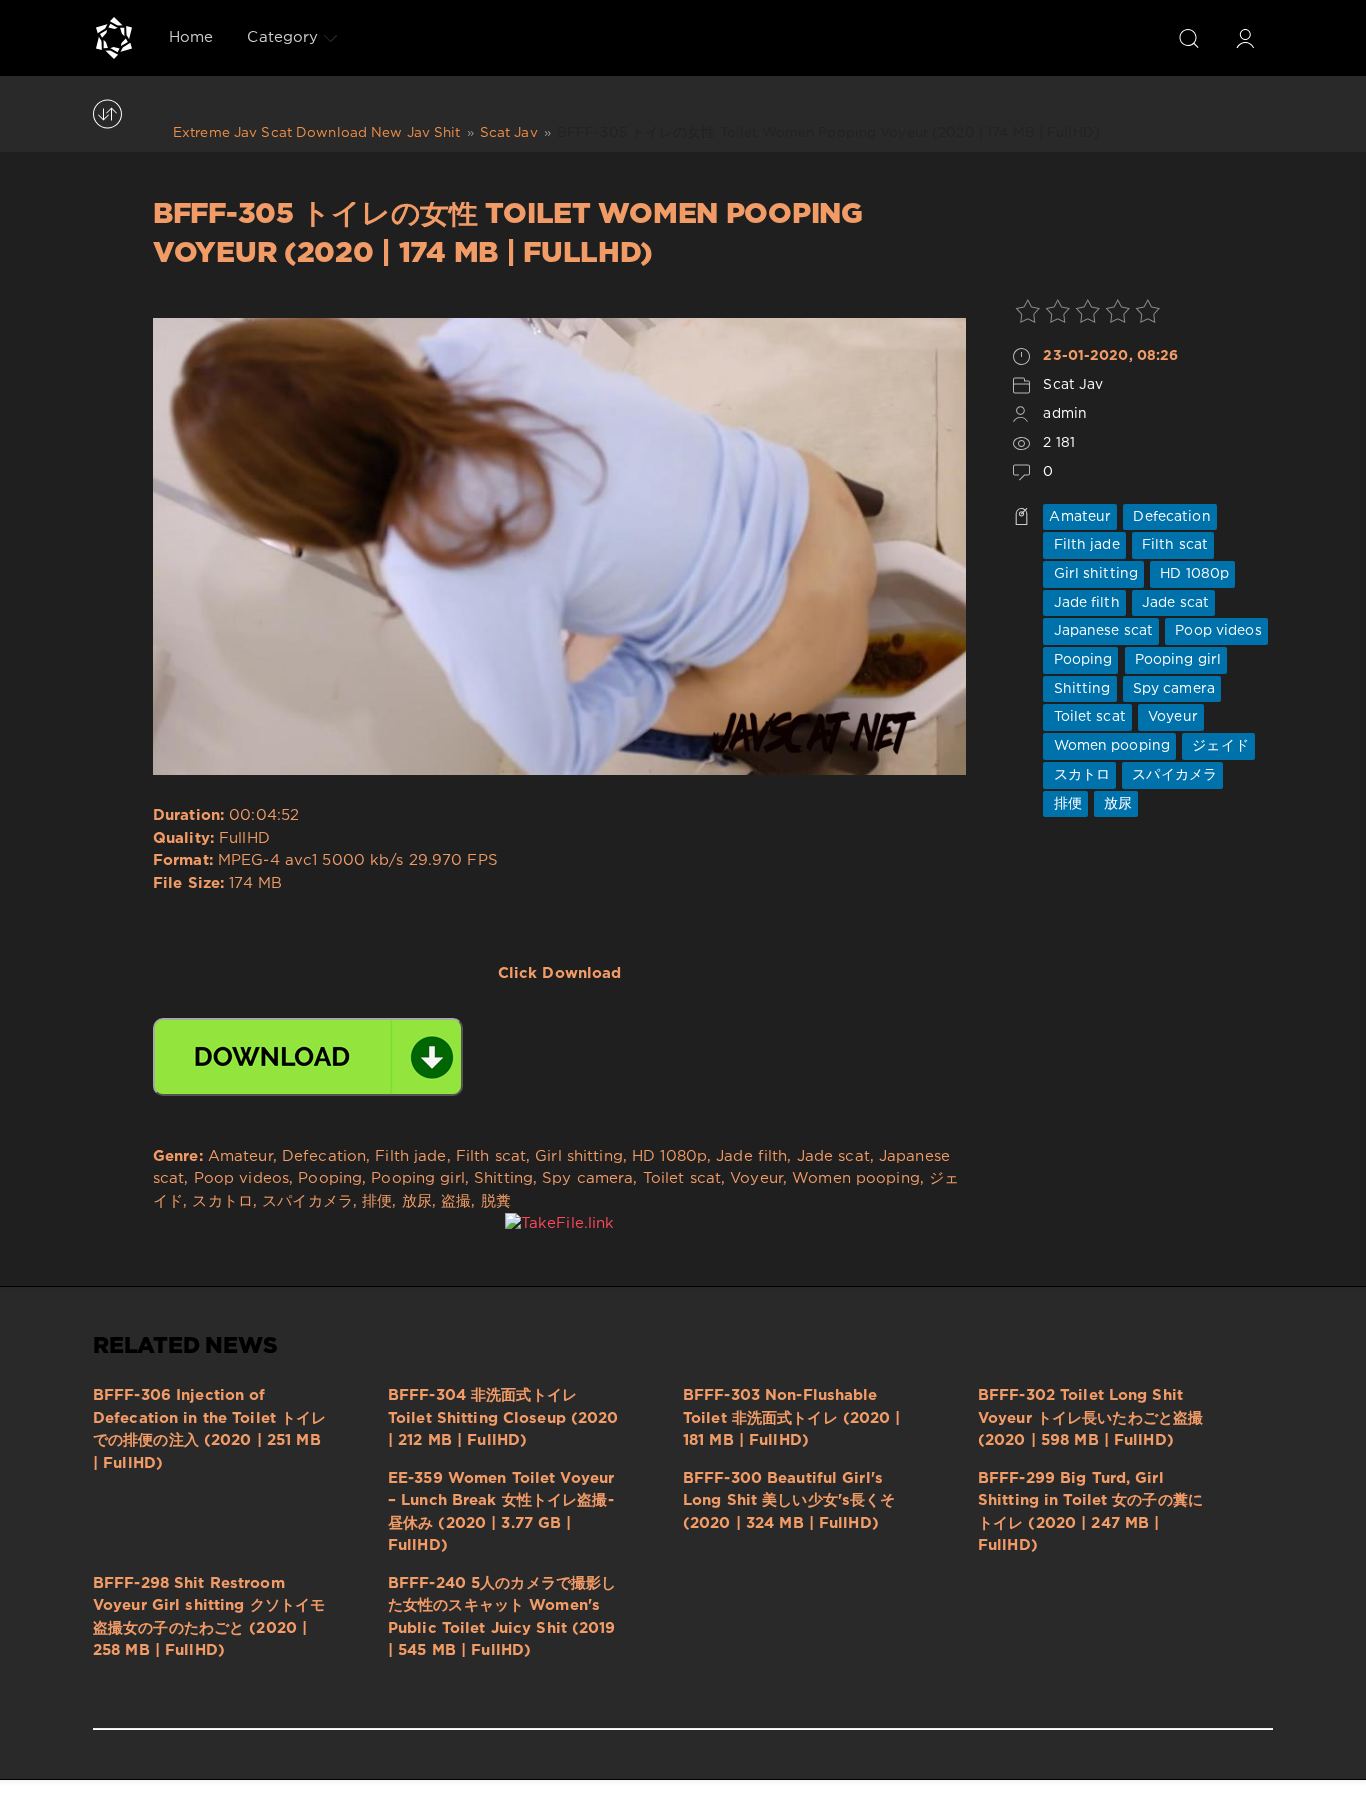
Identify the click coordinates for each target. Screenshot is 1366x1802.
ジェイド (1218, 746)
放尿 (1116, 804)
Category (282, 37)
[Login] (1245, 38)
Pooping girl (1176, 660)
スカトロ (1079, 775)
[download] (308, 1057)
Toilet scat (1087, 717)
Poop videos (1216, 631)
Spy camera (1172, 689)
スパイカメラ (1172, 775)
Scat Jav (1073, 385)
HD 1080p (1192, 574)
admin (1065, 414)
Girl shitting (1093, 574)
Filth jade (1084, 545)
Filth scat (1173, 545)
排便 (1065, 804)
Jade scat (1173, 603)
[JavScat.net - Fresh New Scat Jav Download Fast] (114, 38)
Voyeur (1171, 717)
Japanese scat (1101, 631)
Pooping (1080, 660)
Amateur (1080, 517)
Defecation (1169, 517)
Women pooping (1109, 746)
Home (191, 37)
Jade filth (1084, 603)
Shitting (1079, 689)
